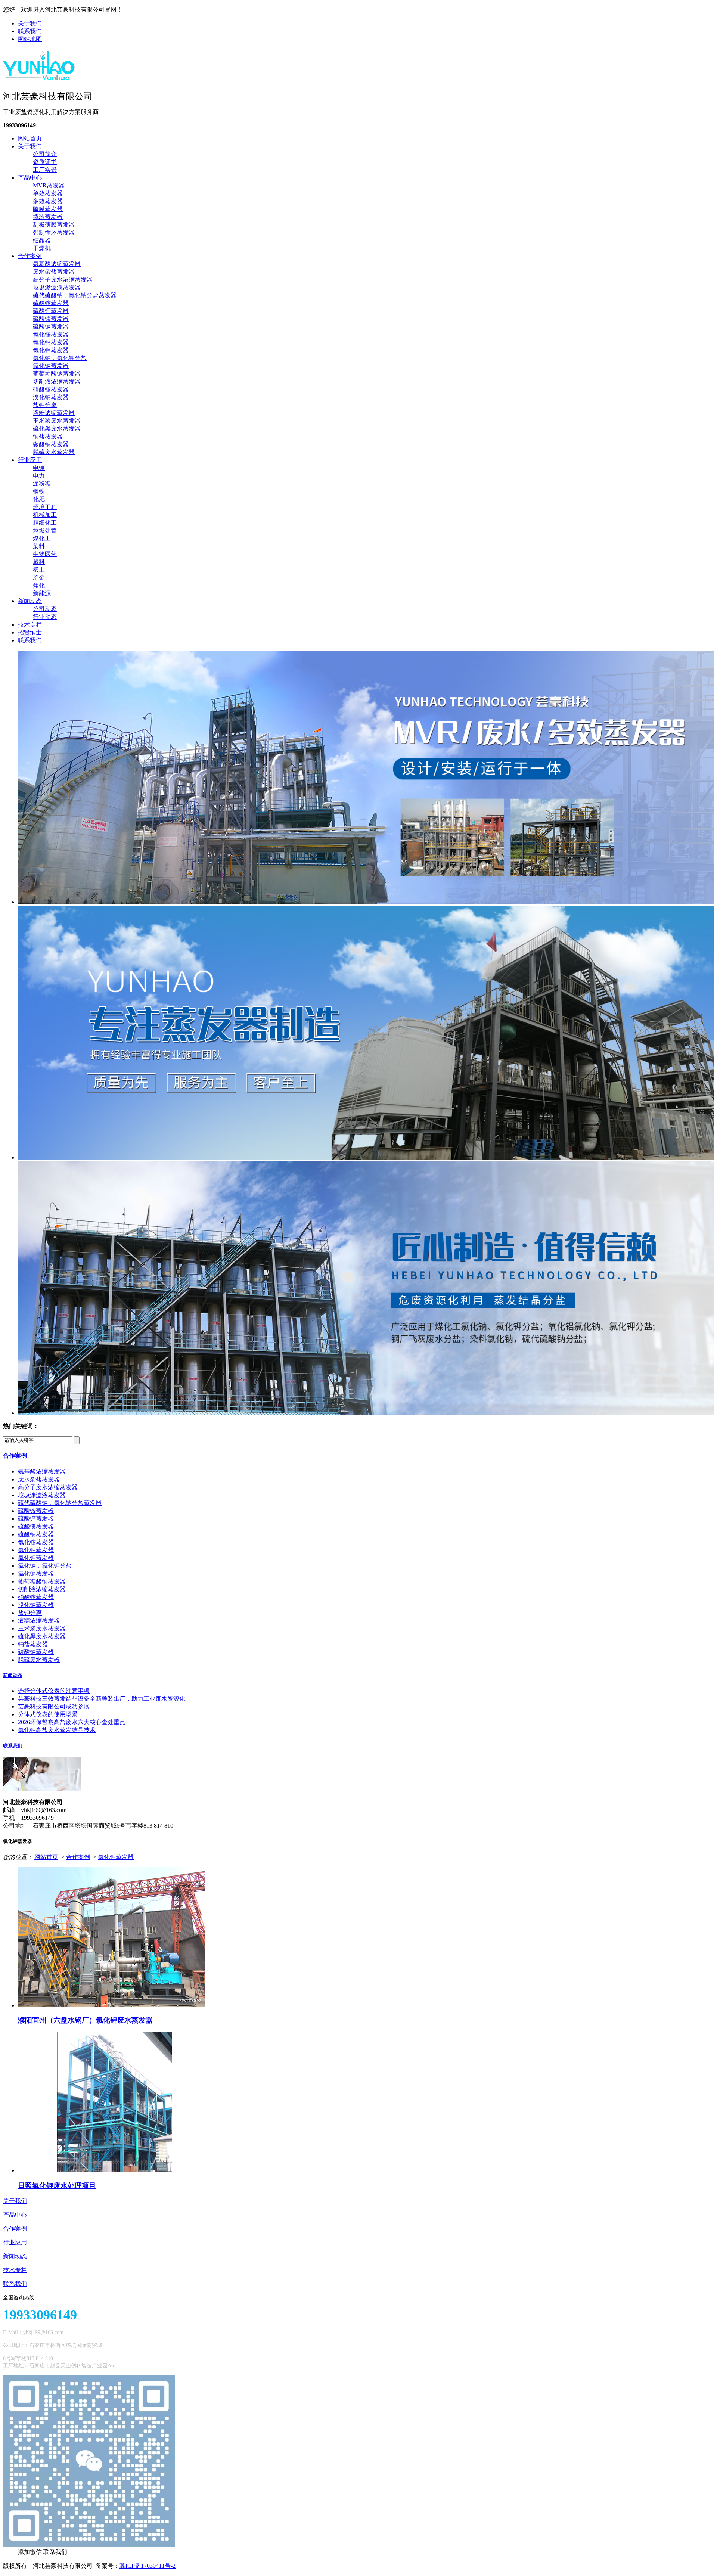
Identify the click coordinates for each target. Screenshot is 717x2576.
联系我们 (30, 31)
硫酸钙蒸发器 (51, 311)
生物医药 (45, 554)
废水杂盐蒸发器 (54, 272)
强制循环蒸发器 (54, 232)
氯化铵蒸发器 (51, 334)
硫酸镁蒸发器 (51, 319)
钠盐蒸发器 (48, 436)
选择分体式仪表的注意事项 (54, 1691)
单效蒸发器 (48, 193)
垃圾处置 (45, 530)
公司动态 (45, 609)
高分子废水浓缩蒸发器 (63, 280)
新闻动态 (30, 601)
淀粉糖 (42, 483)
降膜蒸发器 (48, 209)
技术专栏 (30, 625)
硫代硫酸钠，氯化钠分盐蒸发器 (75, 295)
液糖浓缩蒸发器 (54, 413)
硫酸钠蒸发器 (51, 327)
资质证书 (45, 162)
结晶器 (42, 240)
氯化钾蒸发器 (51, 350)
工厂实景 (45, 170)
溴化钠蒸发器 (51, 397)
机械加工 (45, 515)
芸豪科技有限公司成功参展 (54, 1706)
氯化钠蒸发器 (51, 366)
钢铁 (39, 491)
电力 (39, 476)
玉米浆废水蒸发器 (57, 421)
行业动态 (45, 617)
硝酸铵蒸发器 (51, 389)
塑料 (39, 562)
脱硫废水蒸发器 (54, 452)
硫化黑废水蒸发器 (57, 429)
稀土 (39, 570)
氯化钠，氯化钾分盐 (60, 358)
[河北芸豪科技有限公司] (39, 78)
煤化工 (42, 538)
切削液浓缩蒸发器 (57, 381)
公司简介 (45, 154)
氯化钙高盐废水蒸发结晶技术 (57, 1730)
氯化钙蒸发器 (51, 342)
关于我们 (30, 23)
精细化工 (45, 523)
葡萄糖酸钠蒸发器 (57, 374)
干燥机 (42, 248)
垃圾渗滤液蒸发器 (57, 287)
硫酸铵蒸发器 (51, 303)
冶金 (39, 578)
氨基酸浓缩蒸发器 (57, 264)
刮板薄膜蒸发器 (54, 225)
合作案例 (30, 256)
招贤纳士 (30, 632)
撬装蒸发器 (48, 217)
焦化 (39, 585)
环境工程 (45, 507)
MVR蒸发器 (49, 185)
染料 (39, 546)
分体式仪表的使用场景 (48, 1714)
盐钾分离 (45, 405)
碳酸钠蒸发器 (51, 444)
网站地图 (30, 39)
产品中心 (30, 178)
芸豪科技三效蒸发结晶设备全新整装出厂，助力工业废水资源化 (102, 1699)
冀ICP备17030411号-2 (148, 2566)
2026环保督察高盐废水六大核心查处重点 (72, 1722)
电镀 (39, 468)
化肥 (39, 499)
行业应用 (30, 460)
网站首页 (30, 138)
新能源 (42, 593)
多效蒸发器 (48, 201)
